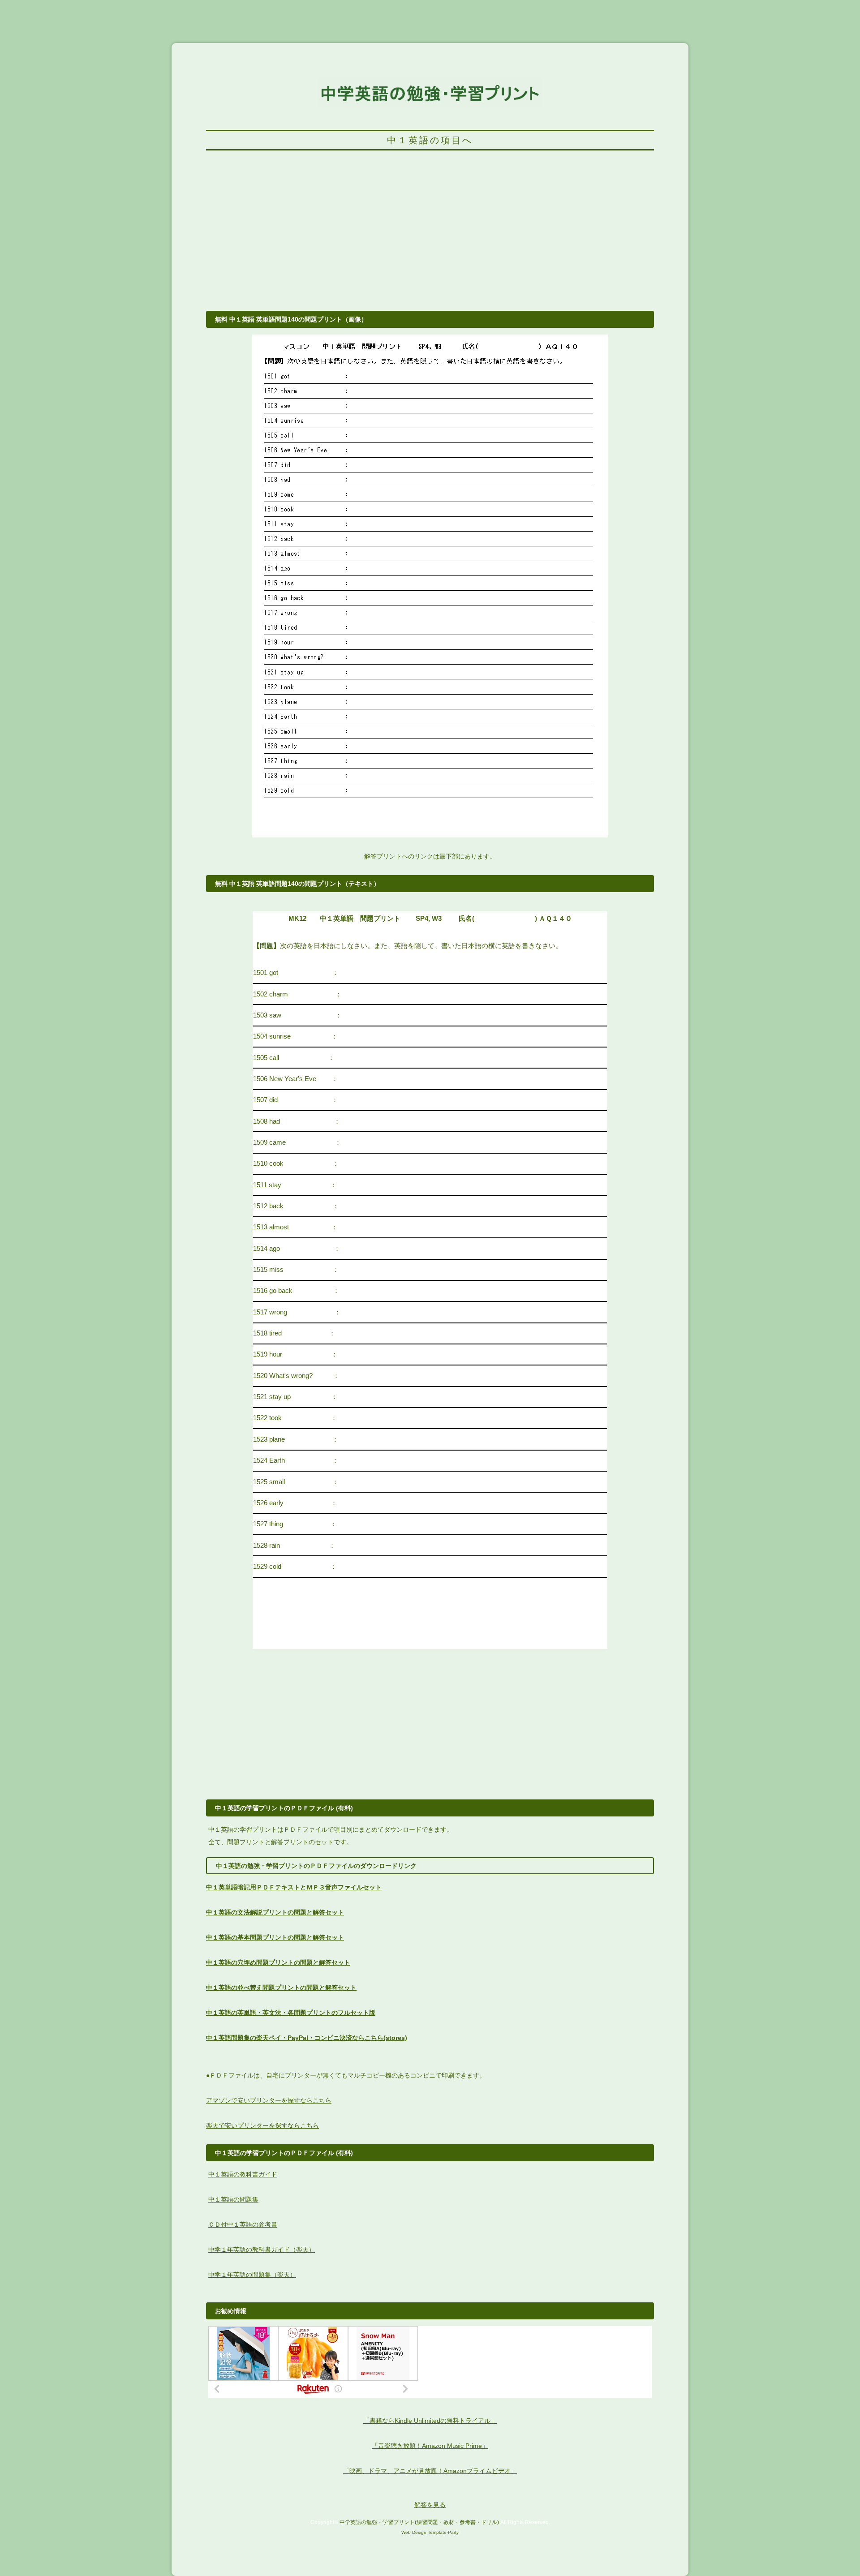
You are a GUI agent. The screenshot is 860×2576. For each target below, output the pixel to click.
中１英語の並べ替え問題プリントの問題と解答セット (281, 1988)
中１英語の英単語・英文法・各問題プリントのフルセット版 (291, 2013)
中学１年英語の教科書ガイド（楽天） (262, 2250)
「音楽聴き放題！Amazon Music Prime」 (430, 2446)
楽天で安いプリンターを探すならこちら (262, 2125)
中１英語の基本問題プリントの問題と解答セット (275, 1937)
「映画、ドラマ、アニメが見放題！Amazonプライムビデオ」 (430, 2471)
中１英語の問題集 (233, 2199)
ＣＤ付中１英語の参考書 (243, 2224)
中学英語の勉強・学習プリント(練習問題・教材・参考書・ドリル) (419, 2522)
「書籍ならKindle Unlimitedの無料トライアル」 (430, 2421)
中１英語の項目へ (430, 140)
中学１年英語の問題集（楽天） (252, 2275)
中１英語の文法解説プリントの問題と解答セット (275, 1912)
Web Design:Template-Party (430, 2532)
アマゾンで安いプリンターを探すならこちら (269, 2100)
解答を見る (430, 2505)
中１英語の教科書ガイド (243, 2174)
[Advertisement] (430, 236)
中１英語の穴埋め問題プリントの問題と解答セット (278, 1962)
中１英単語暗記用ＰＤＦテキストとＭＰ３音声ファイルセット (294, 1887)
